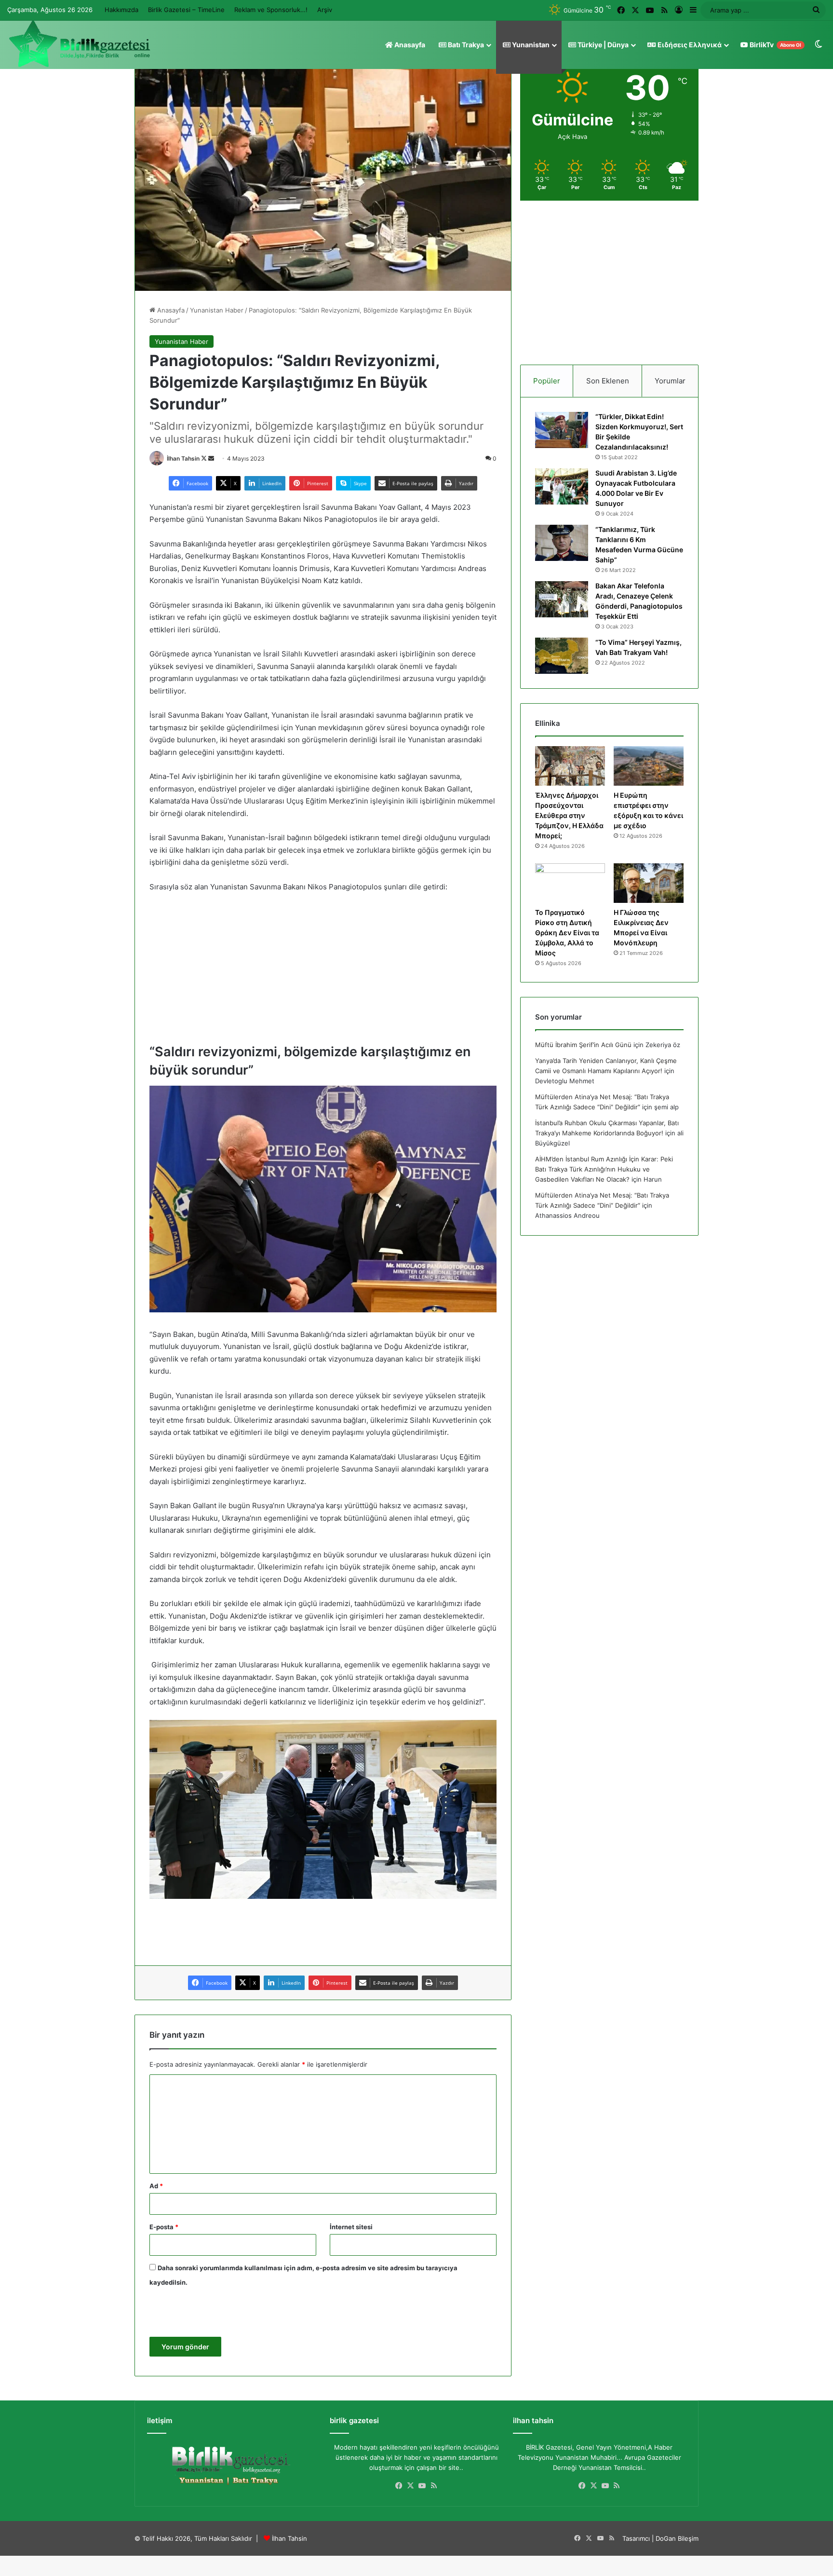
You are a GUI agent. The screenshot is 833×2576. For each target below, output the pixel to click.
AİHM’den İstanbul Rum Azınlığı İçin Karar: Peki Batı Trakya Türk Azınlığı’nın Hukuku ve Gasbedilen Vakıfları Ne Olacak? (604, 1169)
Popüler (547, 381)
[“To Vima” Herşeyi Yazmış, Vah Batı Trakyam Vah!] (562, 656)
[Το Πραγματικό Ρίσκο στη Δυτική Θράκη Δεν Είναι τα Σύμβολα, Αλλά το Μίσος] (570, 883)
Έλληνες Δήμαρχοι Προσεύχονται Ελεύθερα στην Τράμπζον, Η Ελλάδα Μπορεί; (569, 815)
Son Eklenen (608, 381)
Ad (156, 2186)
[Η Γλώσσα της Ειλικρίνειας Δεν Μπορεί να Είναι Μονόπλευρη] (649, 883)
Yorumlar (670, 381)
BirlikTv (775, 45)
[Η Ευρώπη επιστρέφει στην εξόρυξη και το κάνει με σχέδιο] (649, 766)
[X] (411, 2486)
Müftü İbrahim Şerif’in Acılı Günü (583, 1045)
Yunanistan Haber (217, 310)
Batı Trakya (465, 45)
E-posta (164, 2227)
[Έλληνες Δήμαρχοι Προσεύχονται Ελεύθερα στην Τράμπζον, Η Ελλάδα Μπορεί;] (570, 766)
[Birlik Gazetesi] (80, 44)
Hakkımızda (121, 10)
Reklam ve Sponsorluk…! (271, 10)
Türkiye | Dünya (602, 45)
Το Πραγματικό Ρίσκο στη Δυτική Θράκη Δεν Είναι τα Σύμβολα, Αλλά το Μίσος (567, 933)
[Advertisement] (323, 972)
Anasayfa (409, 45)
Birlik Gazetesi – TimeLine (186, 10)
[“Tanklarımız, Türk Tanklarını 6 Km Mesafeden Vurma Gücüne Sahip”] (562, 543)
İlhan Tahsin (183, 458)
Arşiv (325, 10)
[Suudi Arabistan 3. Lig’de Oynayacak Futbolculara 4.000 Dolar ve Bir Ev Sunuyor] (562, 486)
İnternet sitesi (351, 2227)
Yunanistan (530, 45)
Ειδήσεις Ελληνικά (689, 45)
